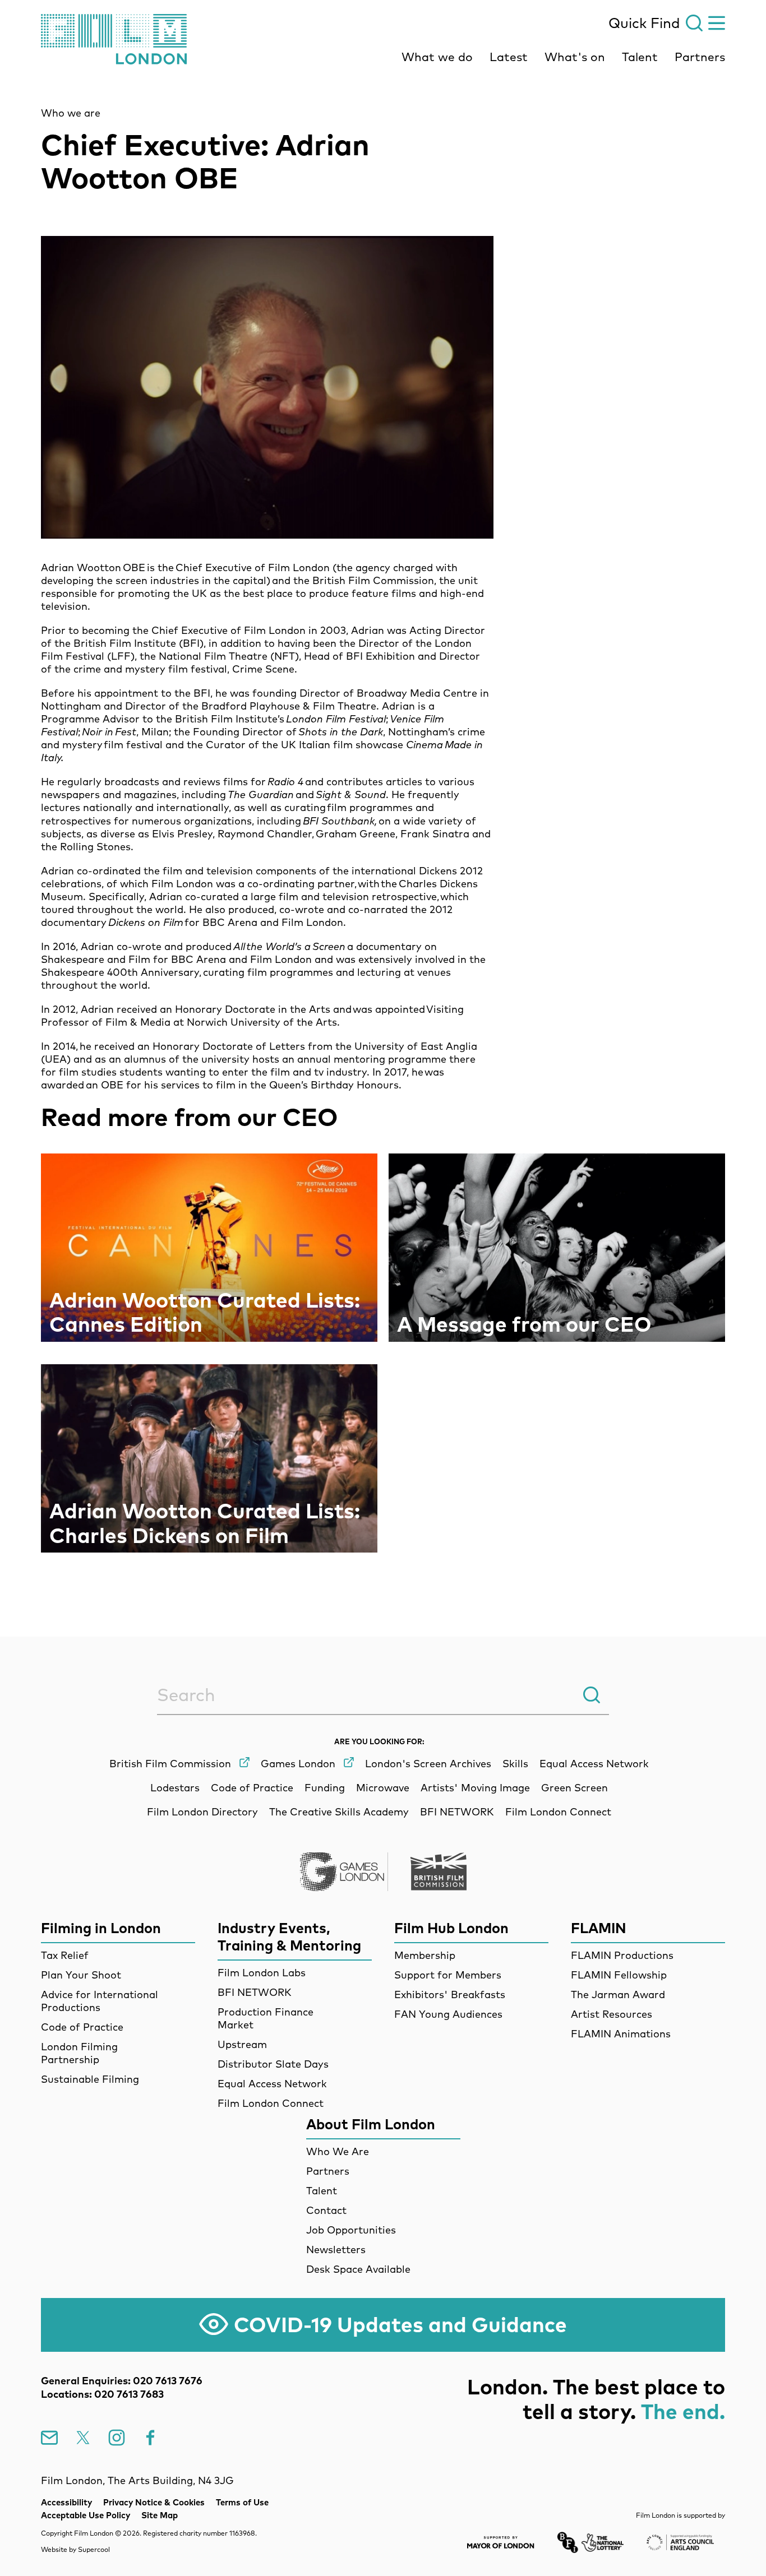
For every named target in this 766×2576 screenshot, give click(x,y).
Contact (326, 2210)
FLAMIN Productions (622, 1955)
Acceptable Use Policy (86, 2515)
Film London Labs (262, 1973)
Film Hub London (451, 1928)
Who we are (71, 113)
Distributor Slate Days (273, 2064)
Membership (425, 1955)
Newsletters (336, 2250)
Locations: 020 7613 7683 (102, 2394)
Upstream (242, 2044)
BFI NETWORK (255, 1992)
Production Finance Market (266, 2018)
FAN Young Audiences (448, 2014)
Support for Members (448, 1975)
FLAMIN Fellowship (619, 1975)
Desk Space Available (358, 2269)
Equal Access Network (272, 2084)
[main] (383, 830)
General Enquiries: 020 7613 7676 (122, 2381)
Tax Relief (65, 1955)
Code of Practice (82, 2027)
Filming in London (101, 1928)
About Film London (371, 2124)
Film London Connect (271, 2103)
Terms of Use (242, 2502)
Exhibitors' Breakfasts (450, 1994)
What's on (575, 57)
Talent (640, 57)
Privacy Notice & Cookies (154, 2502)
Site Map (160, 2515)
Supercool (94, 2549)
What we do (437, 57)
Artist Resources (612, 2014)
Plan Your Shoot (81, 1975)
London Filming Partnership (79, 2053)
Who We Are (338, 2151)
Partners (700, 57)
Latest (509, 57)
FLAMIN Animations (621, 2034)
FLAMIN (599, 1928)
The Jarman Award (618, 1994)
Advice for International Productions (100, 2001)
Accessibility (66, 2502)
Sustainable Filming (90, 2079)
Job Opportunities (351, 2230)
